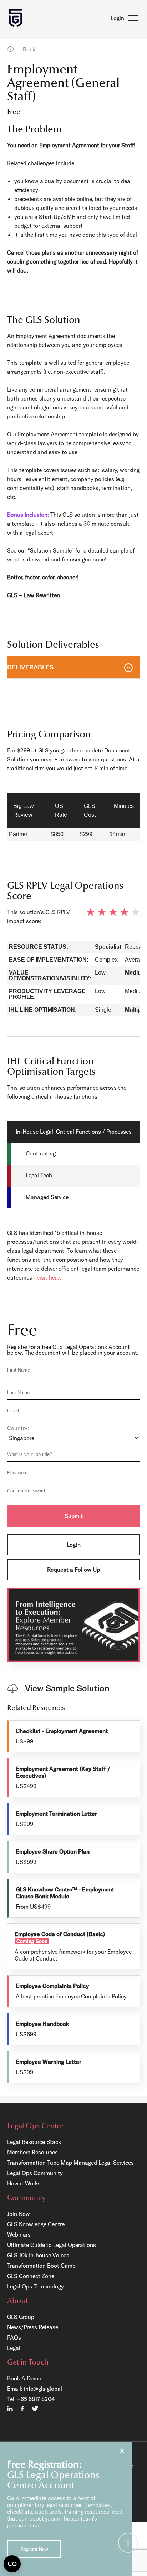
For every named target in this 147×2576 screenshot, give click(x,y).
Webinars (19, 2234)
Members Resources (32, 2152)
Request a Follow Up (73, 1570)
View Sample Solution (67, 1688)
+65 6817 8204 (36, 2399)
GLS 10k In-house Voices (38, 2255)
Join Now (19, 2214)
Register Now (34, 2549)
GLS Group (21, 2317)
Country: (18, 1428)
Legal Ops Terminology (36, 2286)
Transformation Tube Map (40, 2163)
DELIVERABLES (30, 667)
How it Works (24, 2183)
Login (117, 18)
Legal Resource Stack (34, 2142)
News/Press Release (33, 2327)
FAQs (14, 2337)
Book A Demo (24, 2378)
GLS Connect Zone (31, 2276)
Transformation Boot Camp (41, 2266)
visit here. (49, 1277)
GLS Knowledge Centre (36, 2224)
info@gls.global (43, 2389)
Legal (14, 2348)
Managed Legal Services (104, 2163)
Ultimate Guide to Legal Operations (52, 2245)
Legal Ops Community (35, 2173)
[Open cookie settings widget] (12, 2564)
